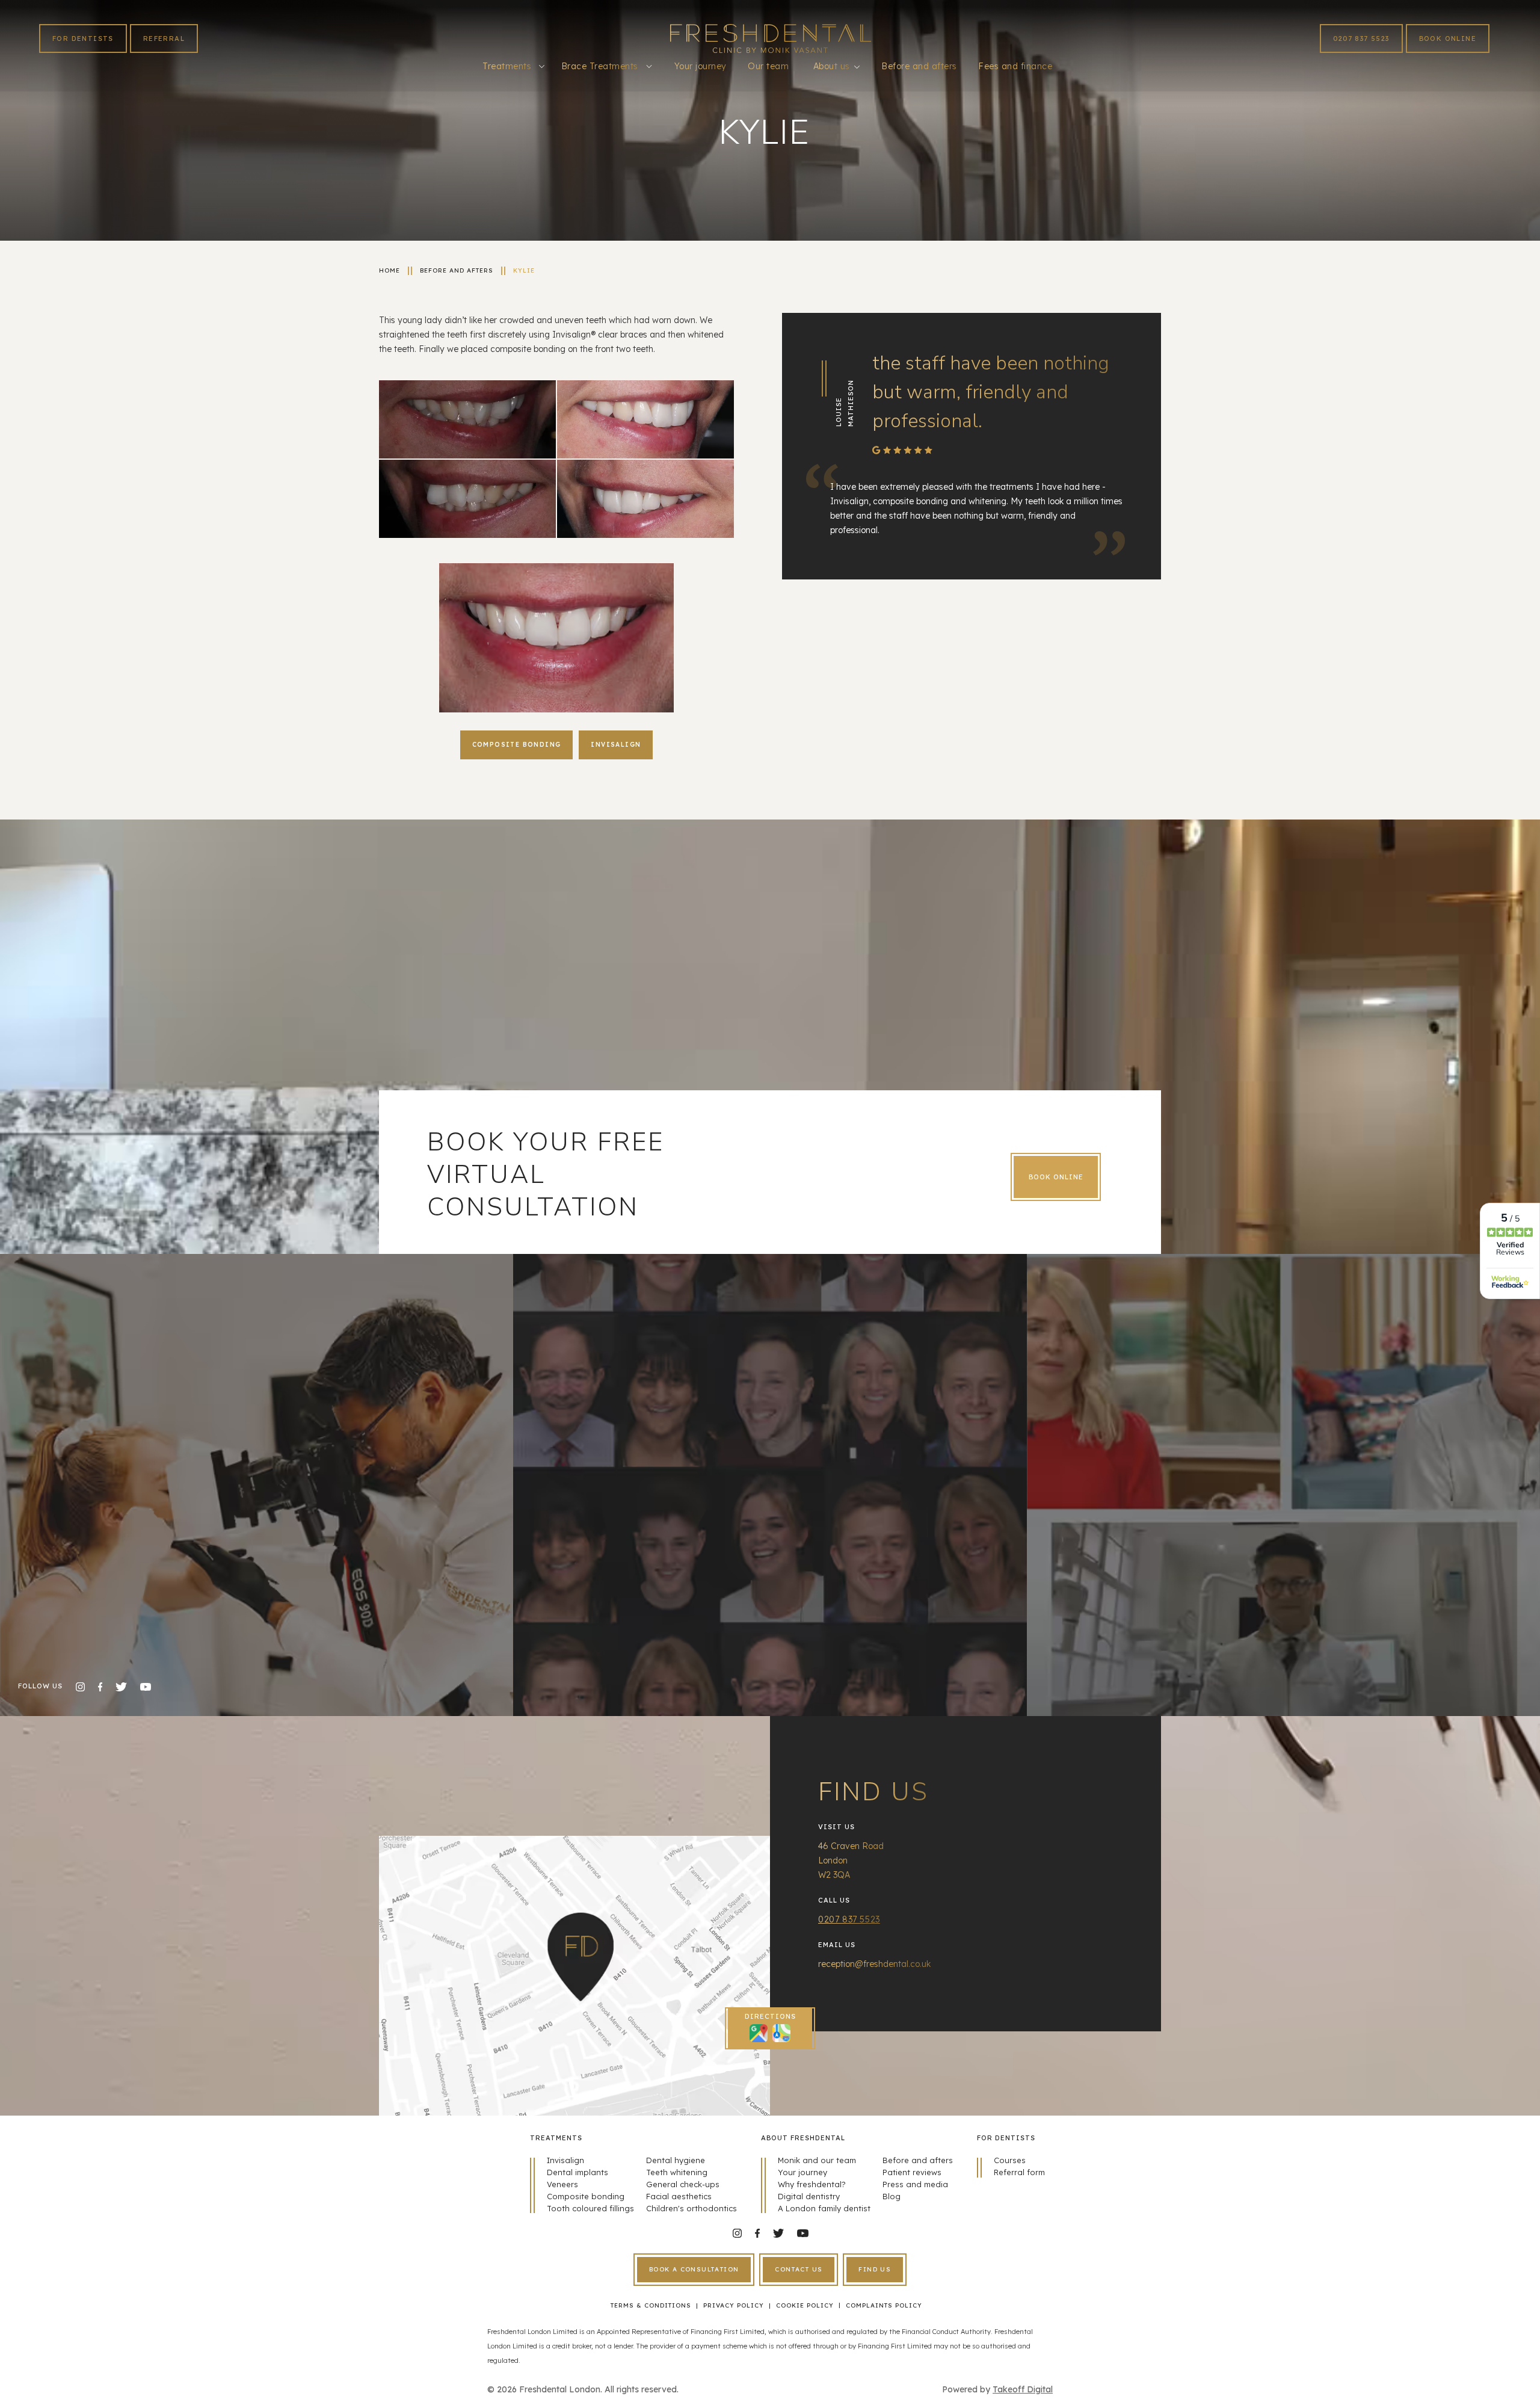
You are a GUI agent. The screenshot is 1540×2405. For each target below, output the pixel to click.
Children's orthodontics (691, 2208)
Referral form (1019, 2172)
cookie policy (805, 2305)
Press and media (915, 2184)
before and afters (457, 270)
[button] (513, 66)
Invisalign (565, 2160)
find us (875, 2269)
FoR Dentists (83, 39)
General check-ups (683, 2184)
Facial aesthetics (679, 2196)
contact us (799, 2269)
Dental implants (577, 2172)
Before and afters (919, 66)
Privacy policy (734, 2305)
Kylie (524, 270)
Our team (768, 66)
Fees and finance (1015, 66)
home (390, 270)
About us (832, 66)
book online (1448, 39)
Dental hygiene (676, 2160)
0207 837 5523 (1361, 39)
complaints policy (884, 2305)
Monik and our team (817, 2160)
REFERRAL (164, 39)
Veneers (562, 2184)
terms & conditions (651, 2305)
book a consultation (694, 2269)
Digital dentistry (809, 2196)
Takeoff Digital (1023, 2389)
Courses (1010, 2160)
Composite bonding (586, 2196)
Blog (892, 2196)
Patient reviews (912, 2172)
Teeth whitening (677, 2172)
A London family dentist (824, 2208)
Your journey (701, 66)
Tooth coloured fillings (590, 2208)
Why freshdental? (812, 2184)
